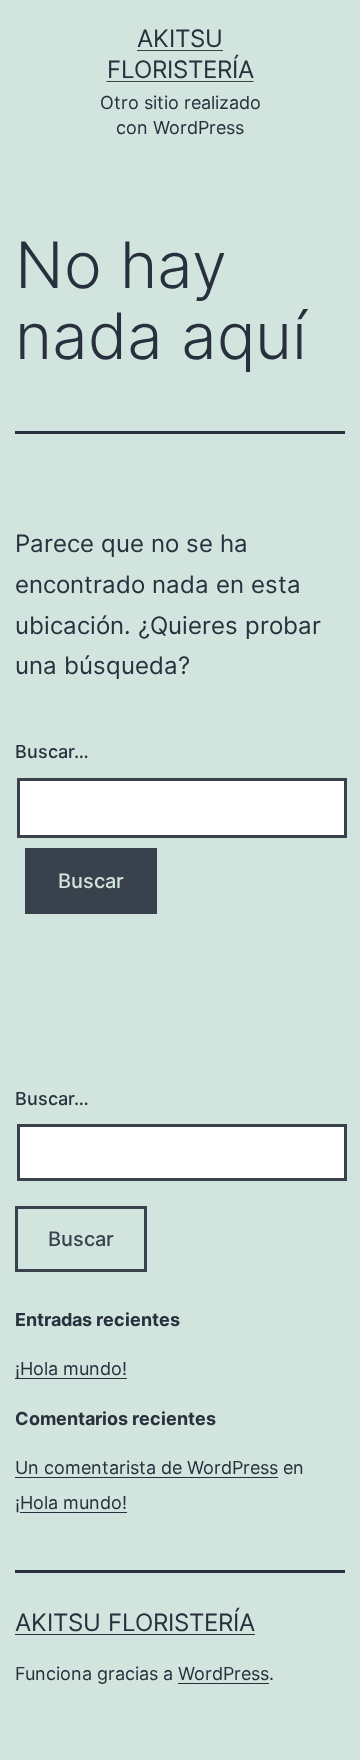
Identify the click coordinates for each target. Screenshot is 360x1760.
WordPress (223, 1673)
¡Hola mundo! (71, 1368)
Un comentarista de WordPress (146, 1467)
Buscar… (52, 751)
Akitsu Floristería (135, 1622)
